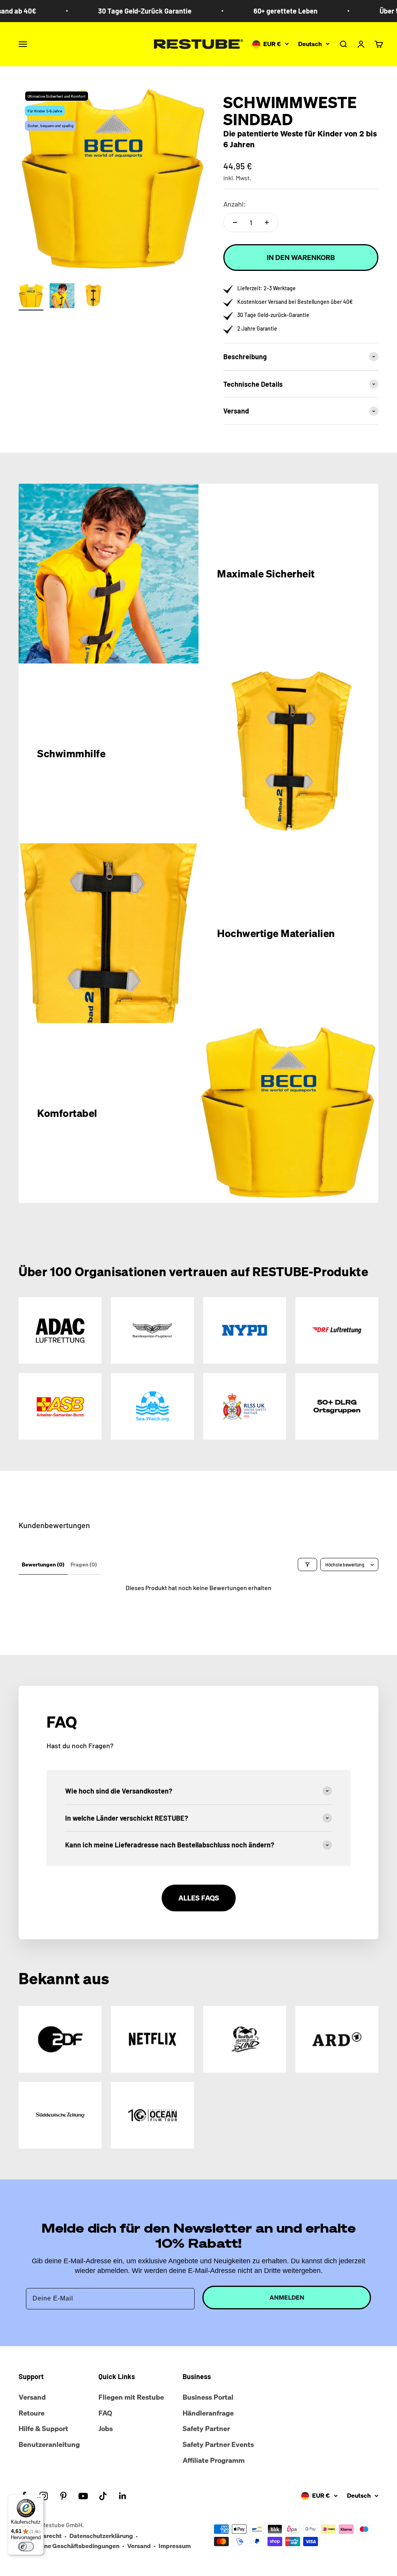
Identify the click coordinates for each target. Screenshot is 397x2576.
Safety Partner (206, 2428)
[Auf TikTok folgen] (103, 2496)
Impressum (175, 2546)
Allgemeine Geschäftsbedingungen (69, 2546)
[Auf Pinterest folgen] (63, 2496)
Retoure (32, 2413)
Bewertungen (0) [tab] (43, 1564)
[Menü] (39, 2499)
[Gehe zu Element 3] (93, 297)
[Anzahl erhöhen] (267, 222)
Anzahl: (235, 204)
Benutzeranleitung (49, 2444)
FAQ (105, 2413)
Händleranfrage (208, 2413)
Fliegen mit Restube (131, 2397)
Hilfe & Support (43, 2428)
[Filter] (307, 1565)
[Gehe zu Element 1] (31, 297)
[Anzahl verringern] (235, 222)
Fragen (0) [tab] (84, 1564)
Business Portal (208, 2397)
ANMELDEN (287, 2297)
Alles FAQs (199, 1898)
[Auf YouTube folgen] (83, 2496)
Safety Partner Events (218, 2444)
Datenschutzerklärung (101, 2536)
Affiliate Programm (214, 2460)
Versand (32, 2397)
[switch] (26, 2547)
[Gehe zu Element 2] (62, 297)
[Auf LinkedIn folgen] (123, 2496)
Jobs (106, 2428)
